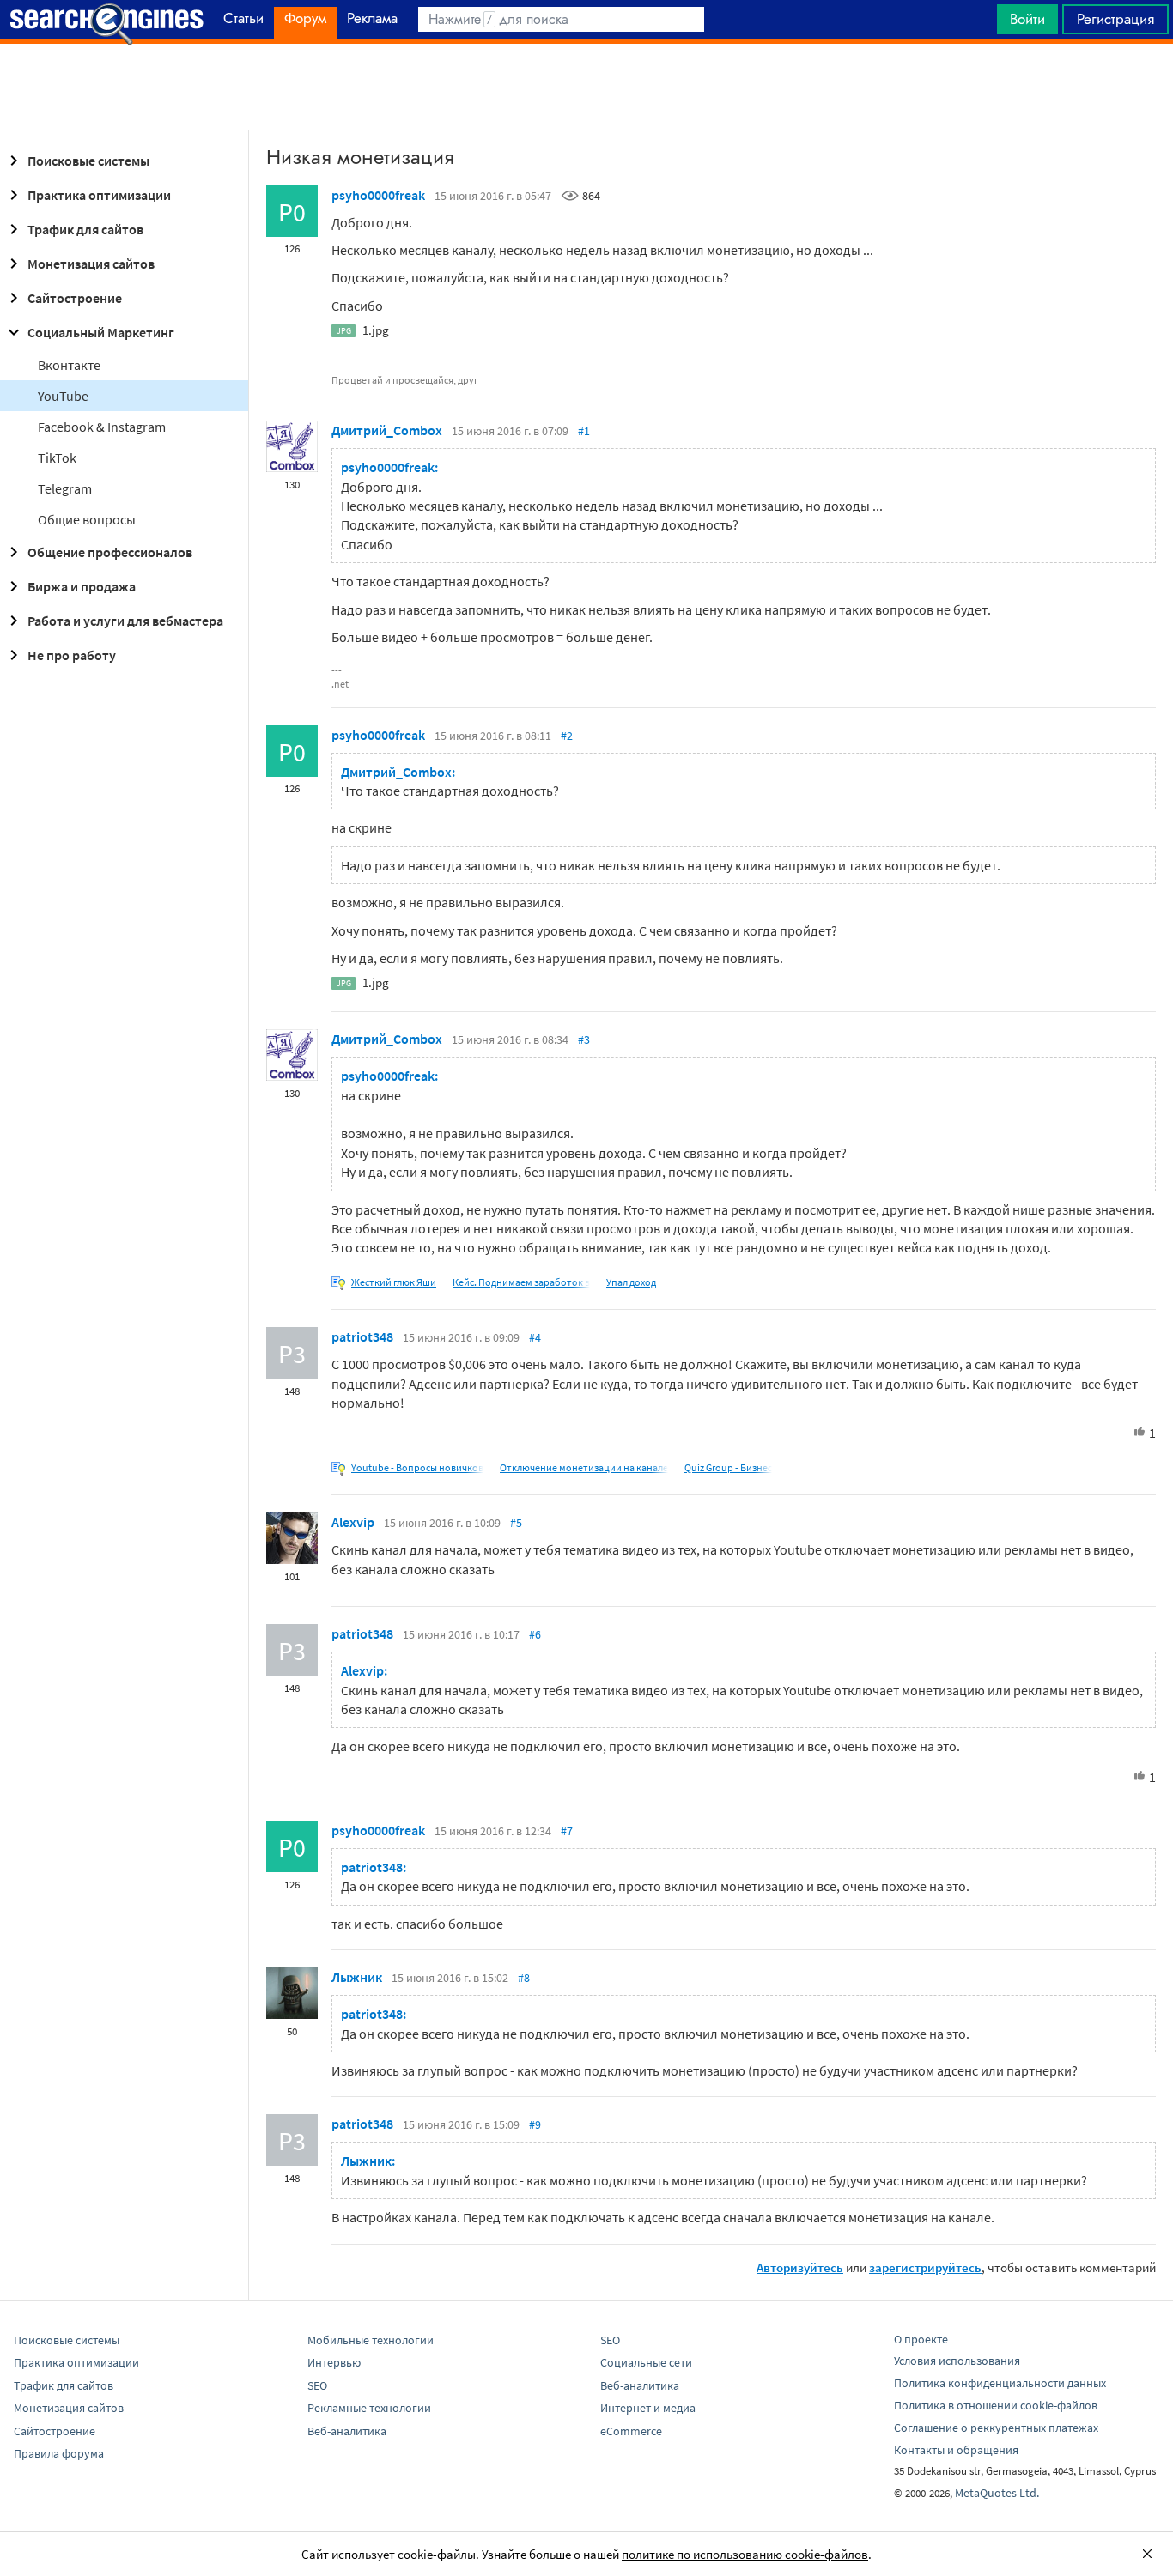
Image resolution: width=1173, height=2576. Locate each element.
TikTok (57, 458)
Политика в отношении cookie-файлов (996, 2405)
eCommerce (631, 2431)
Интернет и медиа (648, 2408)
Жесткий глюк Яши (394, 1282)
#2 (567, 736)
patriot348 (362, 1336)
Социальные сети (646, 2362)
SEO (317, 2385)
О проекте (921, 2339)
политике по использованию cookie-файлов (745, 2554)
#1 (584, 431)
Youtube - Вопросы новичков (417, 1467)
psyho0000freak (378, 195)
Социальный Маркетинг (101, 332)
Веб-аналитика (347, 2431)
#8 (524, 1978)
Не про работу (72, 655)
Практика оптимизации (99, 195)
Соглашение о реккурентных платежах (996, 2428)
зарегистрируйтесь (925, 2267)
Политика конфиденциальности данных (1000, 2383)
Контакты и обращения (956, 2450)
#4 (535, 1337)
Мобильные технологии (371, 2340)
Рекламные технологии (369, 2408)
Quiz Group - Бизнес (728, 1467)
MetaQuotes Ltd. (997, 2493)
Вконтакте (69, 365)
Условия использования (957, 2361)
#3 (584, 1039)
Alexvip (353, 1522)
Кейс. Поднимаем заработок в (521, 1282)
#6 (535, 1634)
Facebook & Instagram (102, 427)
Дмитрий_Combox (387, 430)
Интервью (334, 2362)
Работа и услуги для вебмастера (125, 621)
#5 (516, 1523)
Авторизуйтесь (800, 2267)
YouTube (63, 396)
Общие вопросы (87, 519)
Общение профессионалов (110, 552)
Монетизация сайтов (91, 264)
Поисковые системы (88, 161)
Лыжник (357, 1977)
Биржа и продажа (82, 586)
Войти (1027, 19)
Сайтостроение (75, 298)
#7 (567, 1831)
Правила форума (59, 2453)
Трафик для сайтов (85, 229)
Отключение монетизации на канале (584, 1467)
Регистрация (1115, 19)
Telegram (65, 488)
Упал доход (631, 1282)
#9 (535, 2124)
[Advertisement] (586, 87)
